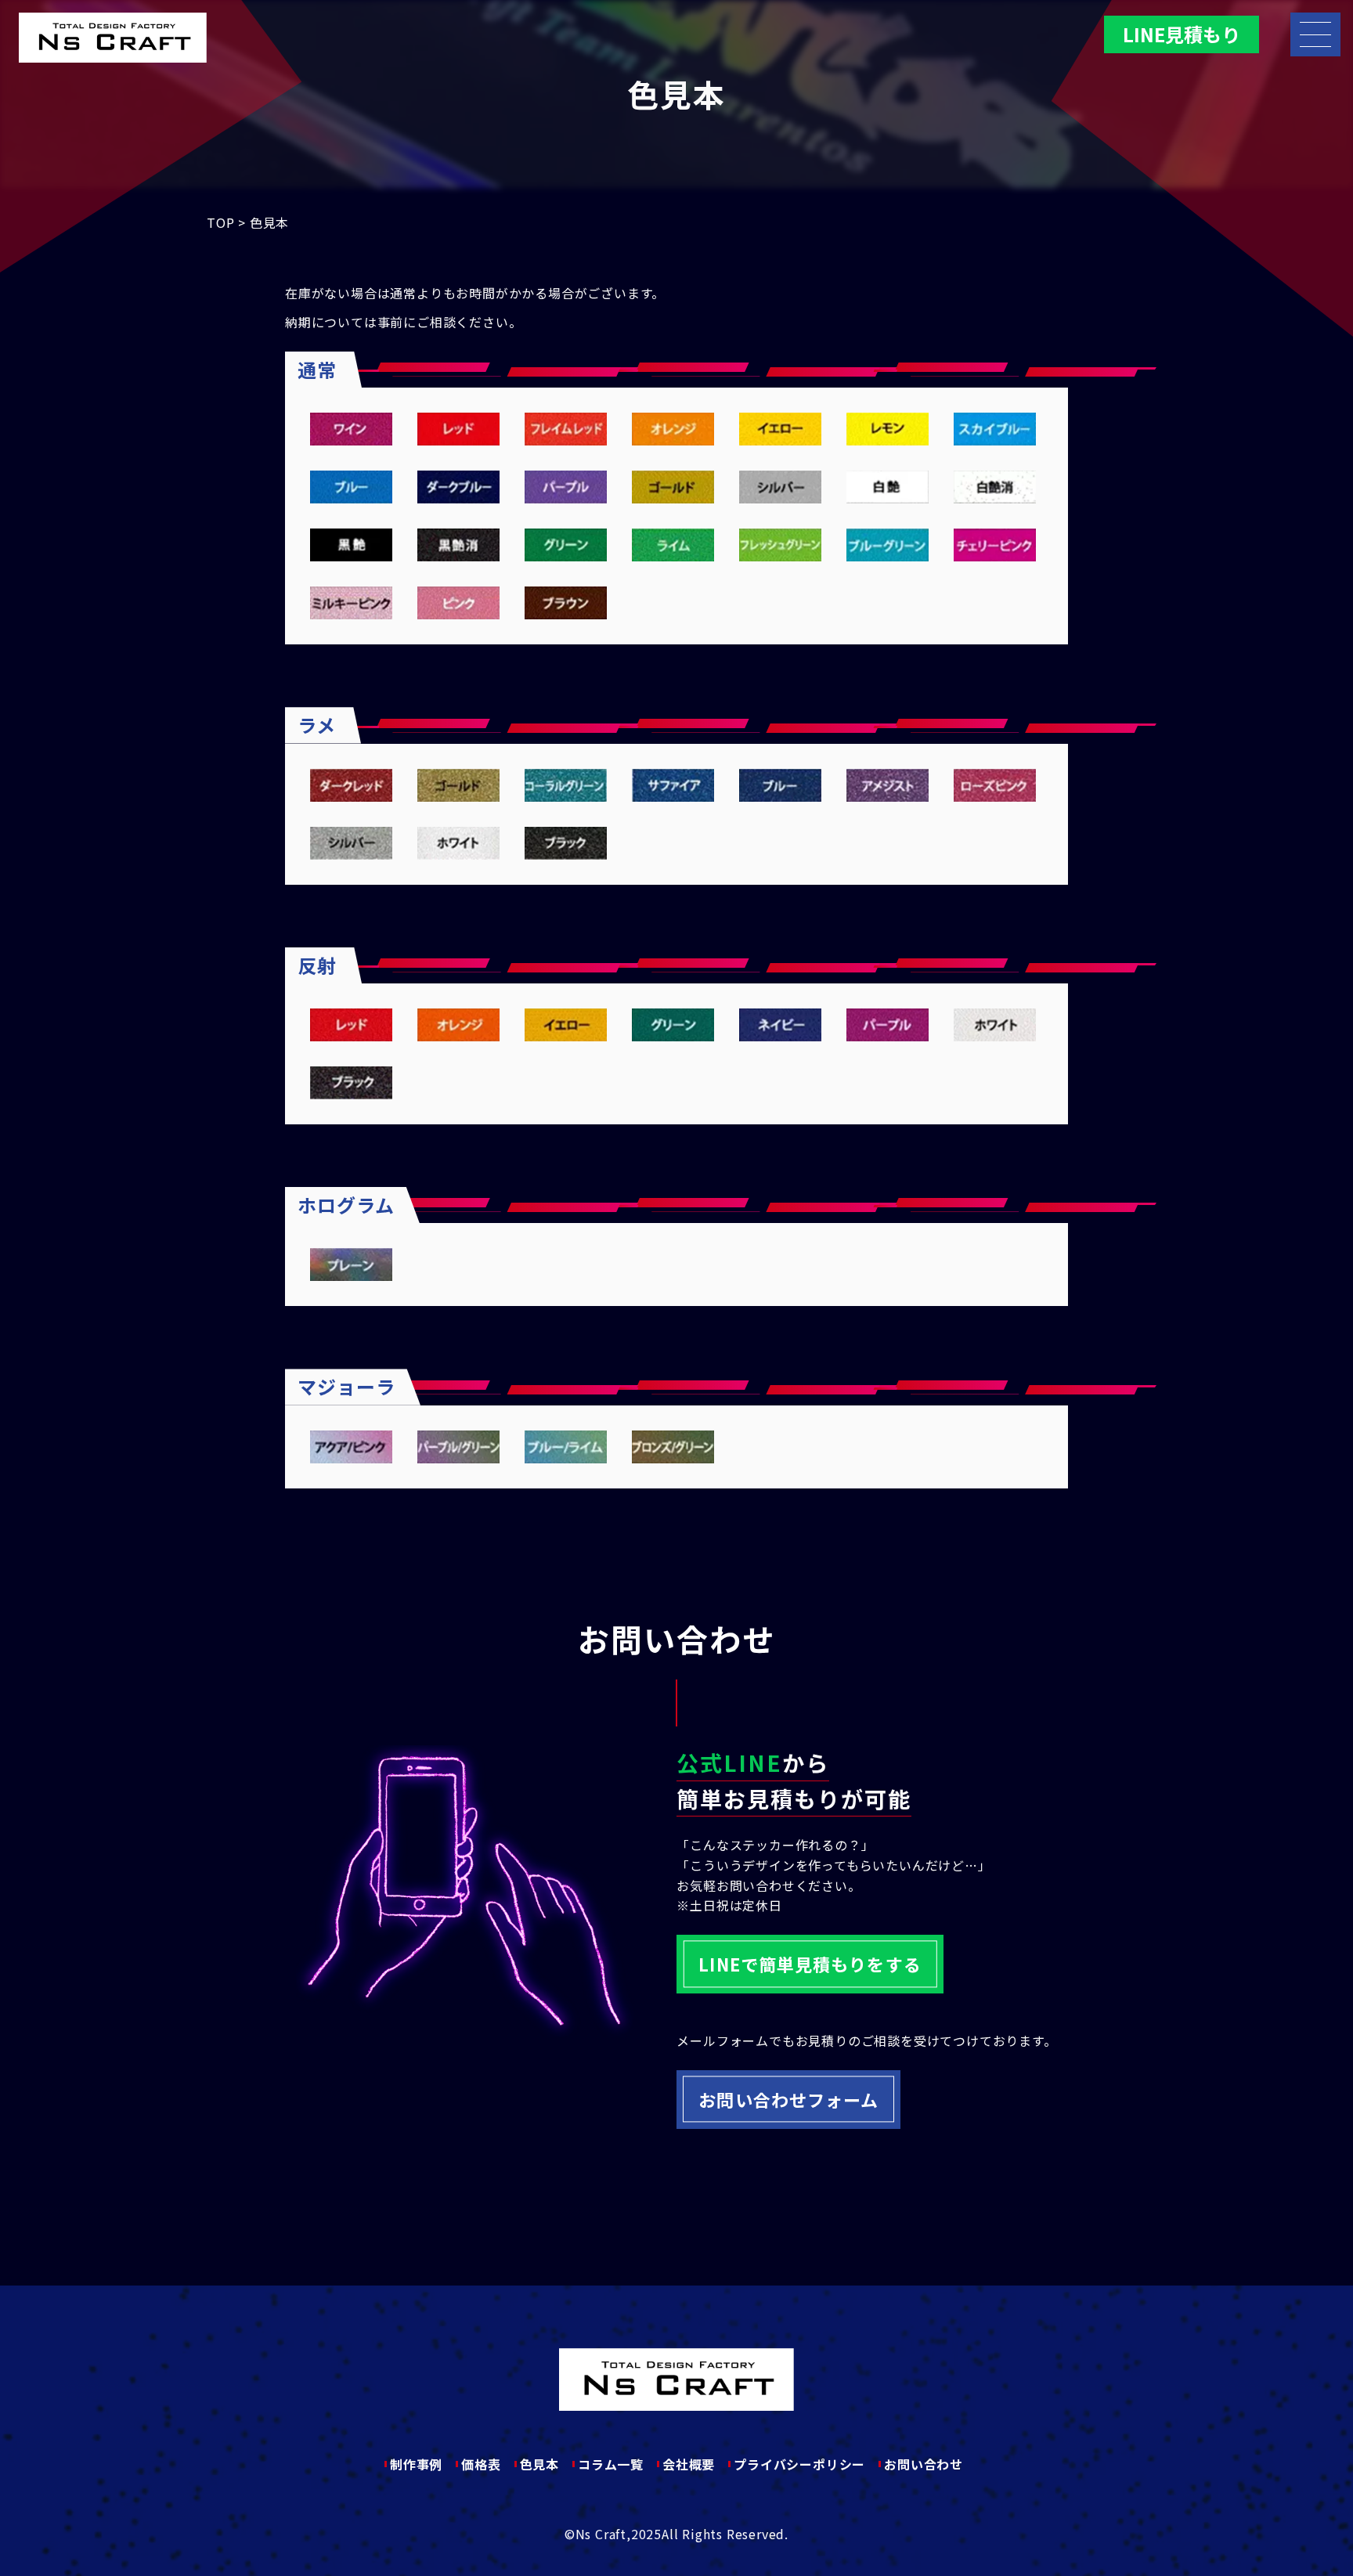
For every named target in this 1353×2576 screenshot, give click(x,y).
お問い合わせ (924, 2464)
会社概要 (689, 2464)
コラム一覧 (611, 2464)
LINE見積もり (1182, 34)
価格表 (481, 2464)
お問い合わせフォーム (788, 2099)
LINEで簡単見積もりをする (810, 1964)
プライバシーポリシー (799, 2464)
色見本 (539, 2464)
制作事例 (416, 2464)
